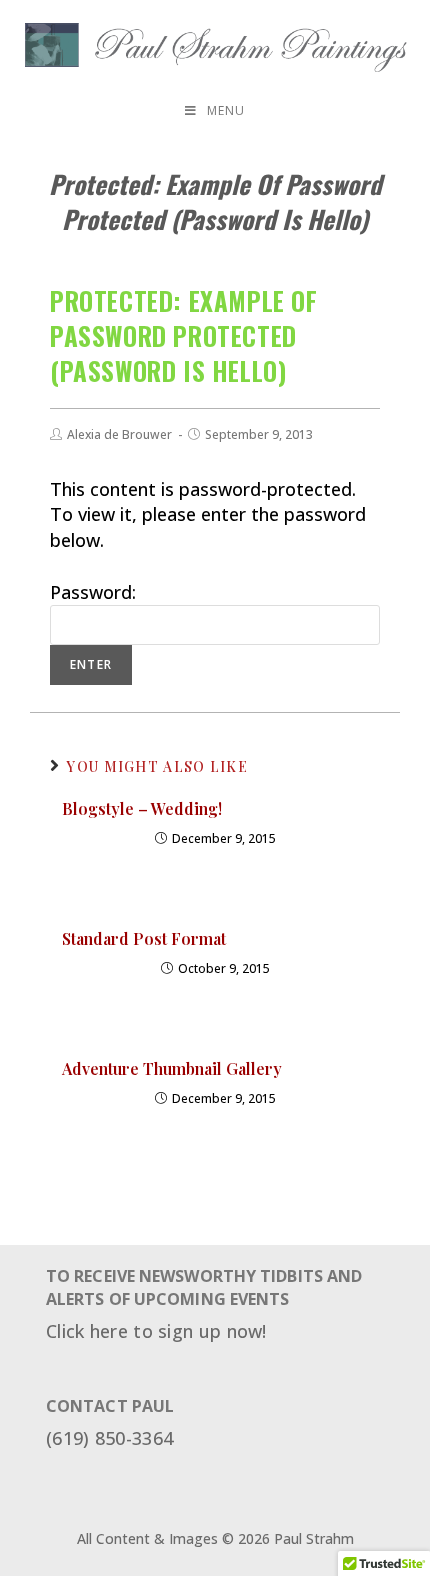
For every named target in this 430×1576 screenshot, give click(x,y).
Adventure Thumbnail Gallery (172, 1068)
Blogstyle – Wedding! (142, 808)
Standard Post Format (144, 938)
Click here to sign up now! (156, 1331)
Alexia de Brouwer (119, 434)
